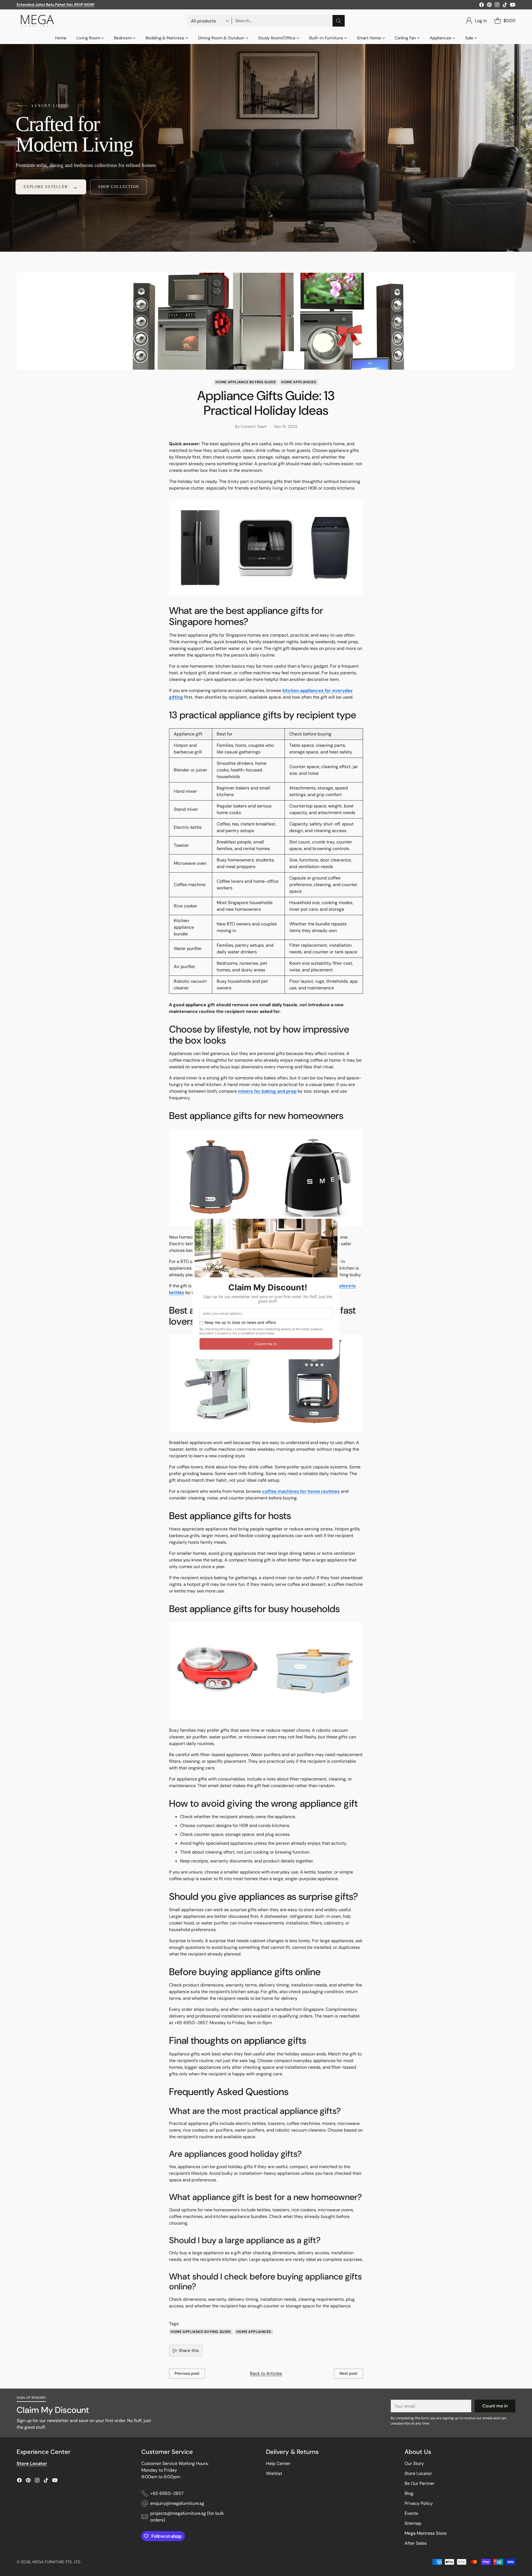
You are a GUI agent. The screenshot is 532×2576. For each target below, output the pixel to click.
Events (411, 2513)
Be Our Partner (420, 2483)
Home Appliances (299, 382)
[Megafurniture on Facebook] (482, 6)
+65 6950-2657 (167, 2493)
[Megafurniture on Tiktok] (505, 6)
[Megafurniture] (37, 21)
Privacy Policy (419, 2503)
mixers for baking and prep (267, 1091)
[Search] (339, 21)
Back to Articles (266, 2373)
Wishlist (274, 2473)
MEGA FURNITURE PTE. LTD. (57, 2562)
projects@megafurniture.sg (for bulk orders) (187, 2517)
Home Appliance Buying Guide (246, 382)
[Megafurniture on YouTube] (513, 6)
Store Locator (418, 2473)
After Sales (416, 2543)
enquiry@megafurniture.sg (177, 2503)
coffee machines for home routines (301, 1491)
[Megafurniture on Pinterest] (489, 6)
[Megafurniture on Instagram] (497, 6)
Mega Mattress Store (426, 2533)
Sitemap (413, 2523)
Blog (409, 2493)
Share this (189, 2350)
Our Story (414, 2463)
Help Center (278, 2463)
